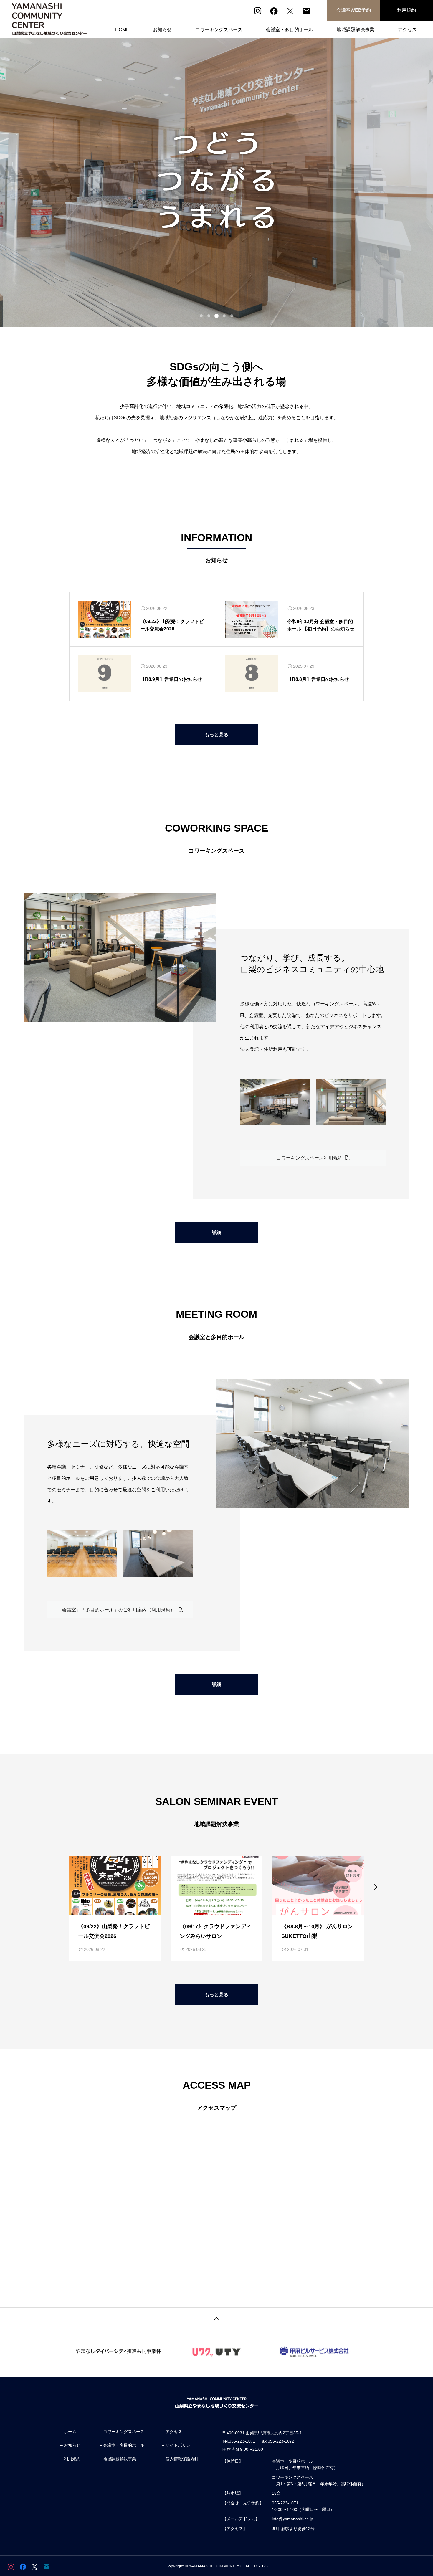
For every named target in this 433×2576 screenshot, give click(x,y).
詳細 (216, 1232)
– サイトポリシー (178, 2445)
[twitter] (290, 11)
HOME (122, 30)
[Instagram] (258, 11)
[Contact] (306, 11)
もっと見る (216, 735)
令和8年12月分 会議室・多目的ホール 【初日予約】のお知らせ (321, 625)
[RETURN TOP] (216, 2318)
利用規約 (406, 10)
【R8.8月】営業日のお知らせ (318, 679)
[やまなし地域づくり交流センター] (49, 19)
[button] (201, 316)
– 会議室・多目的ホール (122, 2445)
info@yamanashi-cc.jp (292, 2519)
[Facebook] (274, 11)
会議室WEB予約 (354, 10)
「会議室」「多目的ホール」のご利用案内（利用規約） (118, 1610)
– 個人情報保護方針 (180, 2459)
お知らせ (162, 30)
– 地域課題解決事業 (118, 2459)
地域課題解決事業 (356, 30)
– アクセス (172, 2432)
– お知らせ (70, 2445)
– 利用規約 (70, 2459)
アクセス (407, 30)
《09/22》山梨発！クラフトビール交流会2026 (172, 625)
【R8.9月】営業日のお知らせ (171, 679)
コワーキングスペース (219, 30)
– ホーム (68, 2432)
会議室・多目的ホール (290, 30)
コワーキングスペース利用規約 (311, 1158)
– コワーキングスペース (122, 2432)
